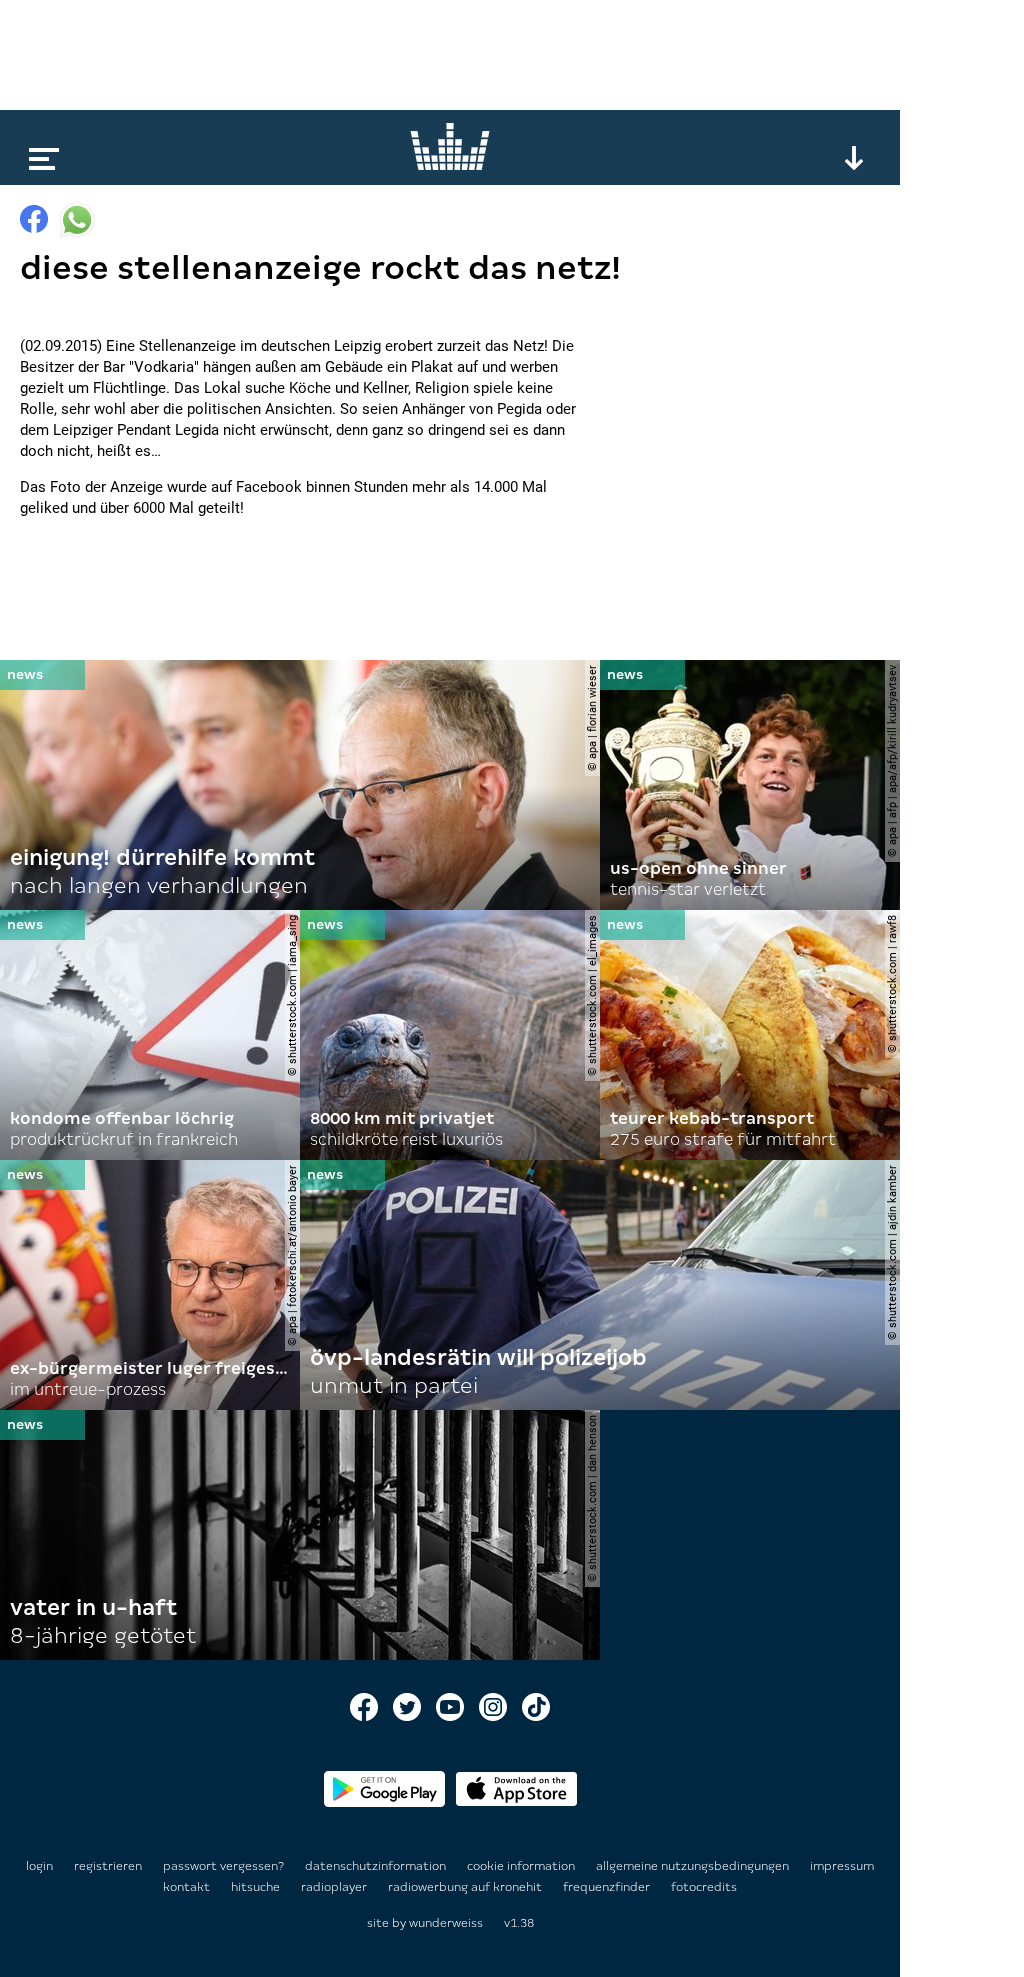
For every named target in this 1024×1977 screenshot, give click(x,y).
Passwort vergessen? (223, 1866)
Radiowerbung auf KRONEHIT (466, 1887)
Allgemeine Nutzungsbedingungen (694, 1866)
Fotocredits (704, 1887)
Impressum (842, 1866)
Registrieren (108, 1866)
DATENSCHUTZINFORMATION (377, 1866)
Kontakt (188, 1887)
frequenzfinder (608, 1887)
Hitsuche (257, 1887)
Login (39, 1866)
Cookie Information (522, 1866)
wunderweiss (446, 1923)
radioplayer (335, 1887)
